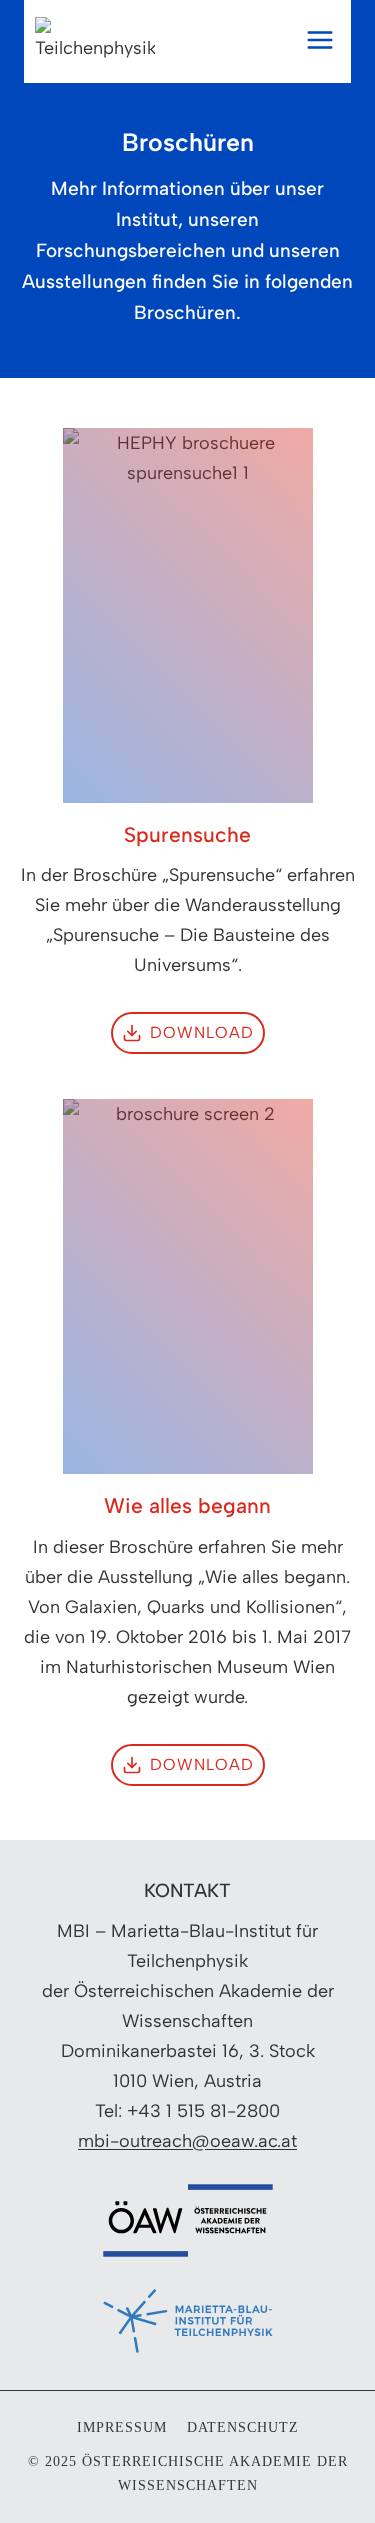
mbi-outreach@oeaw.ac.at (187, 2141)
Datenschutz (243, 2427)
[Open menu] (325, 40)
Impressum (122, 2427)
